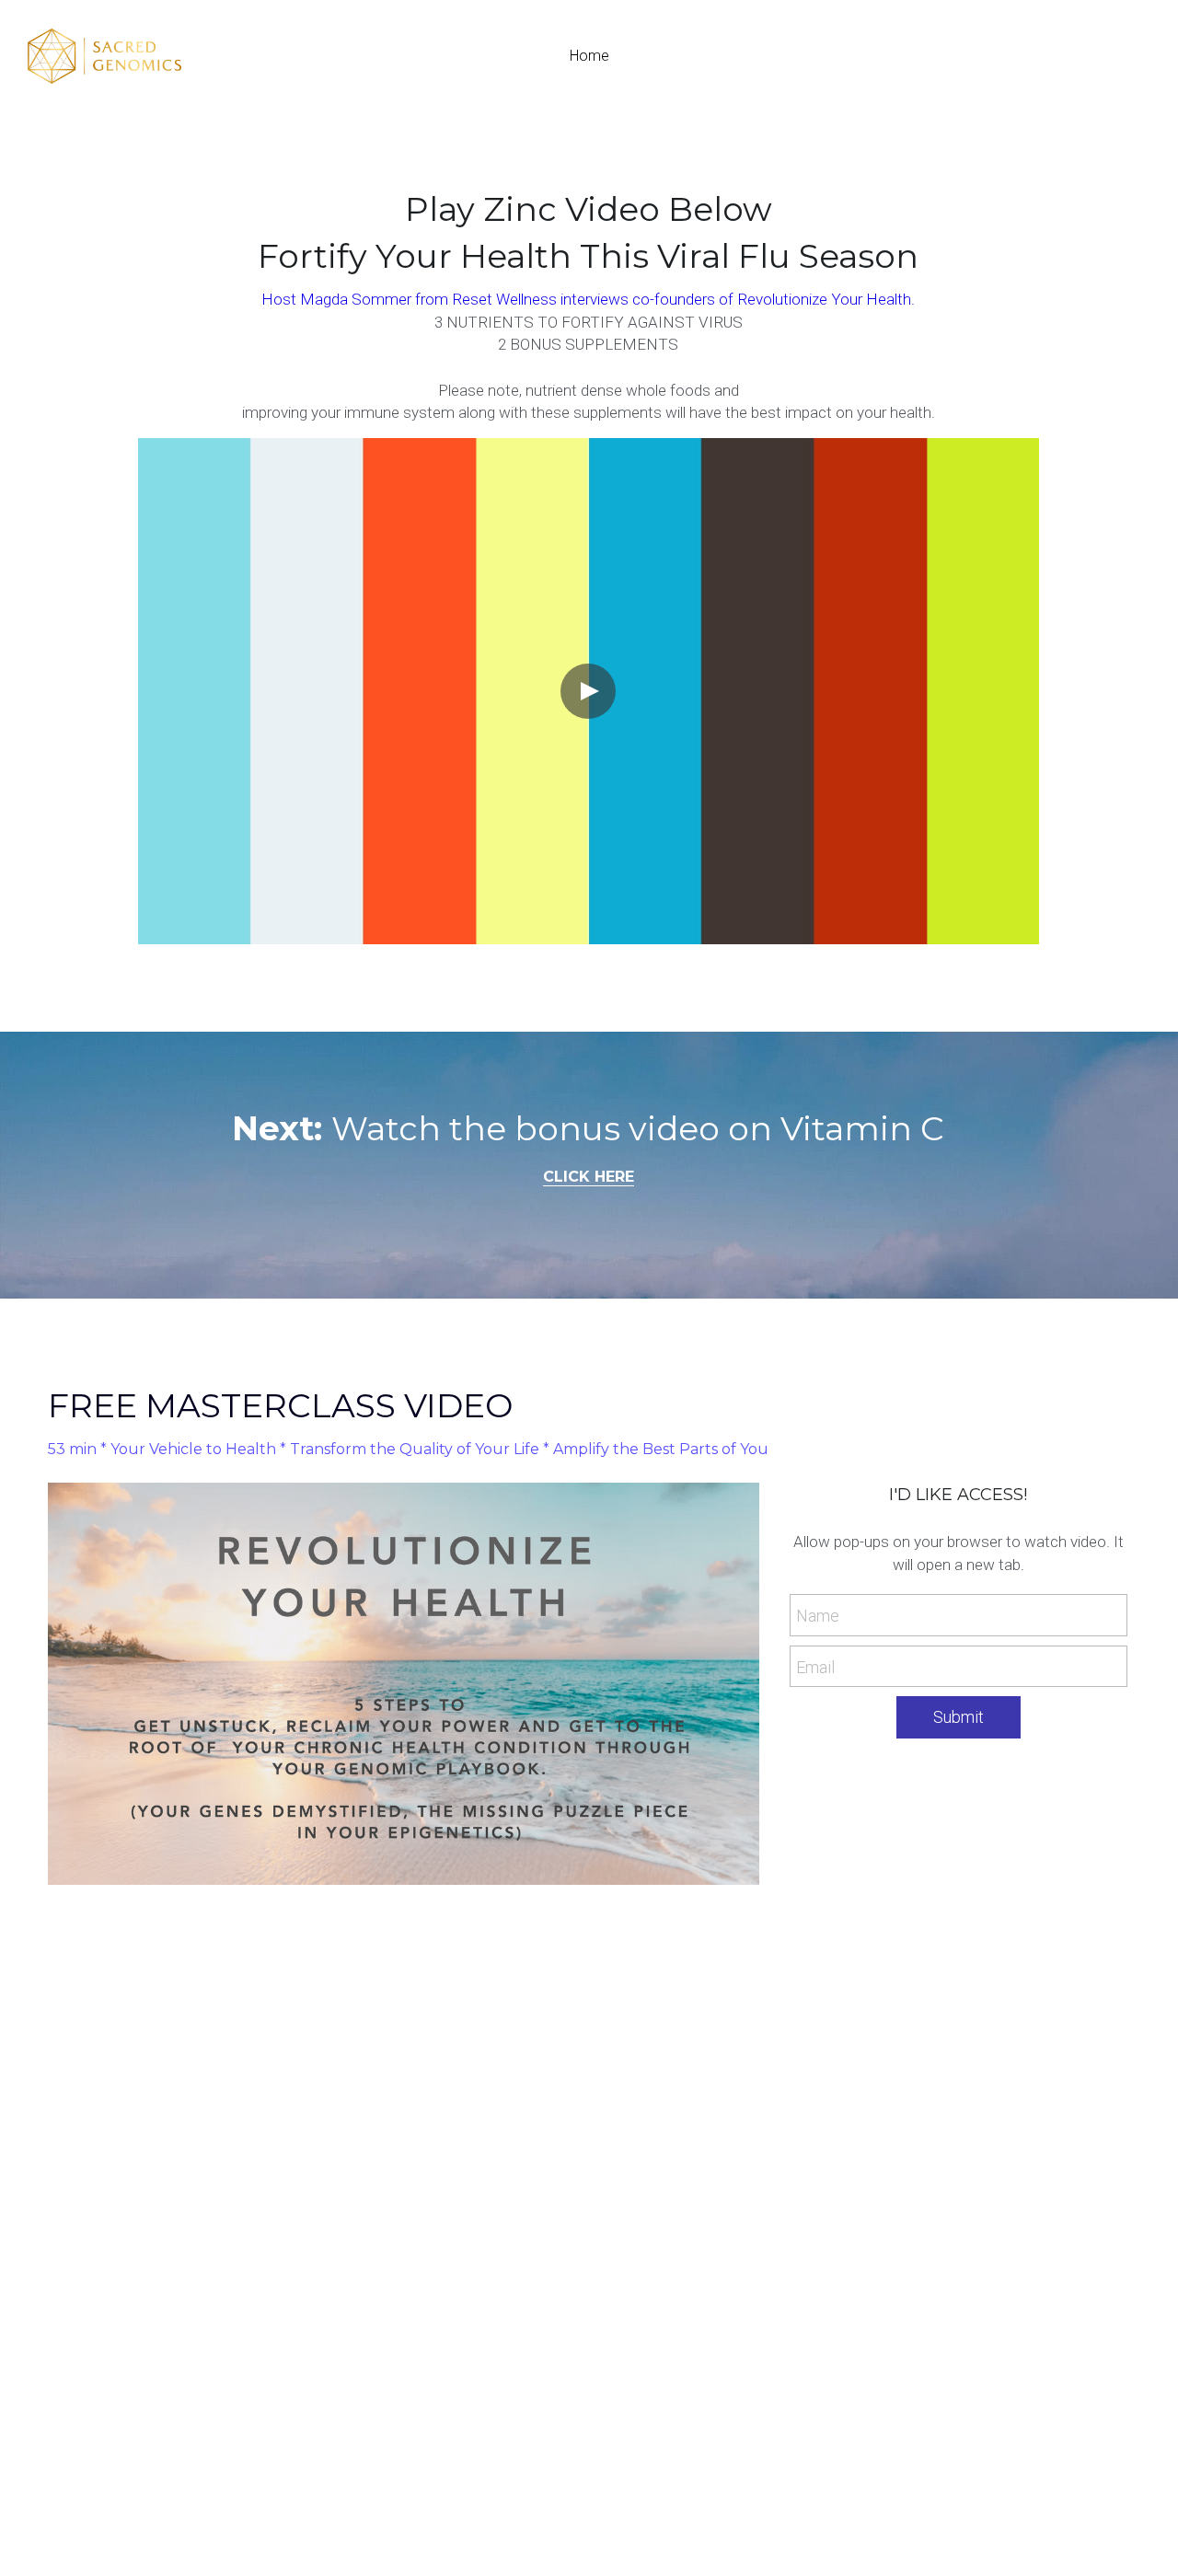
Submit (959, 1717)
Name (818, 1616)
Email (815, 1666)
